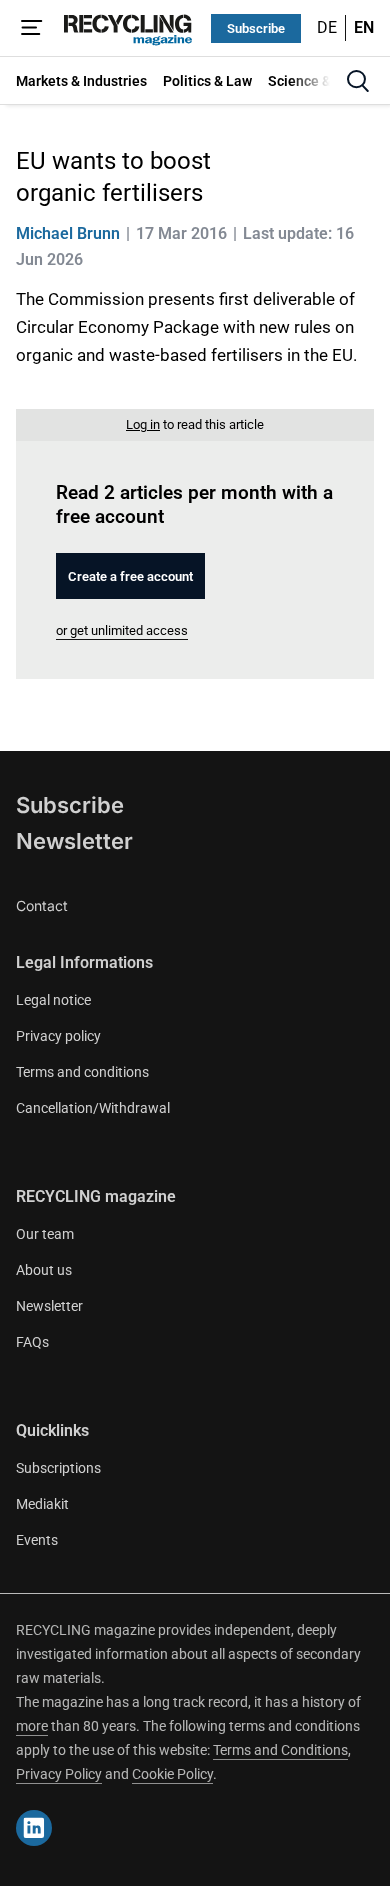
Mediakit (42, 1504)
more (32, 1726)
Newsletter (74, 841)
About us (44, 1270)
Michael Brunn (68, 233)
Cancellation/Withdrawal (93, 1108)
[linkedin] (34, 1828)
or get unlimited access (122, 630)
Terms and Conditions (280, 1750)
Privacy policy (58, 1036)
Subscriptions (58, 1468)
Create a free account (130, 576)
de (327, 27)
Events (37, 1540)
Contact (42, 905)
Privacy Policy (59, 1774)
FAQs (32, 1342)
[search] (358, 81)
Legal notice (53, 1000)
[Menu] (32, 28)
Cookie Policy (172, 1774)
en (364, 27)
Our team (45, 1234)
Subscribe (256, 28)
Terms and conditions (82, 1072)
